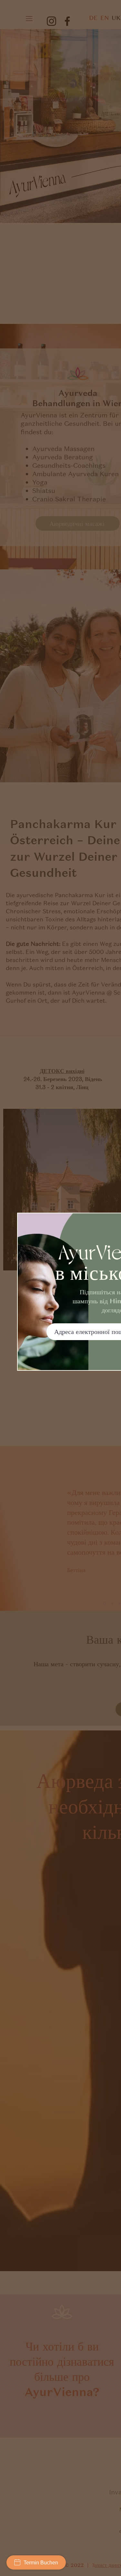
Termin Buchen (41, 2563)
